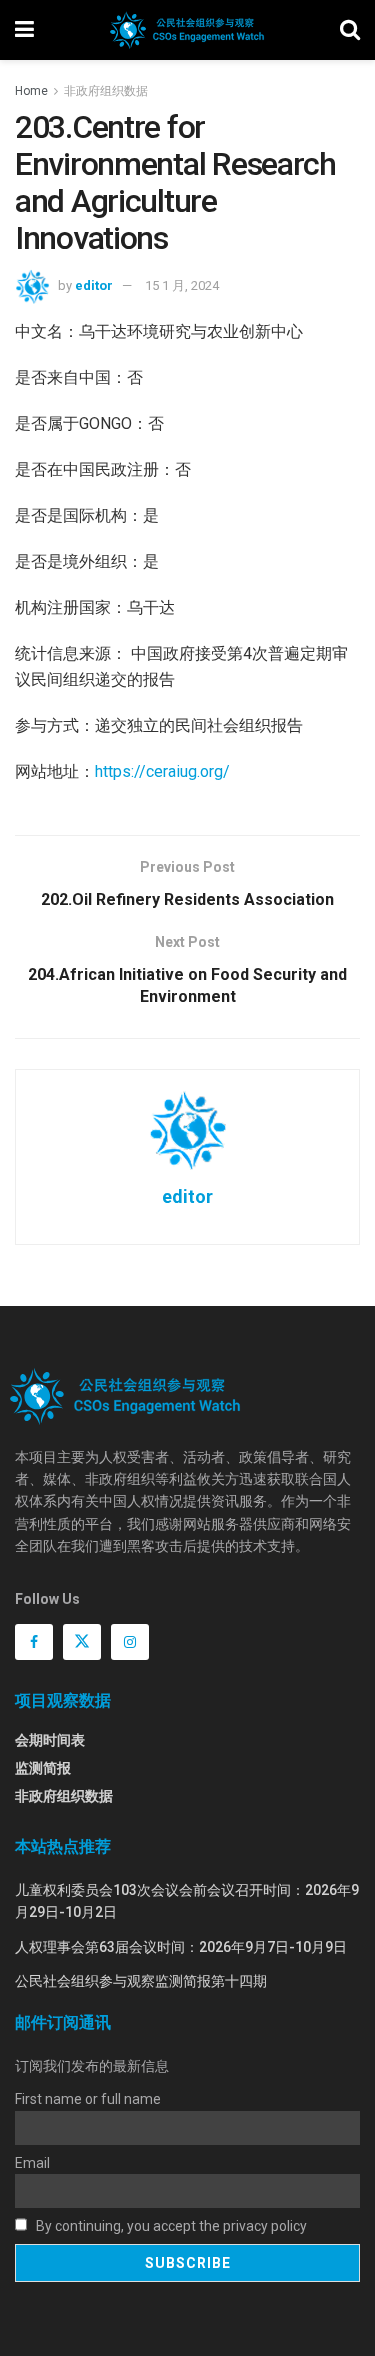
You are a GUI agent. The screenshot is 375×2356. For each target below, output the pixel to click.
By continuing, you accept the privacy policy (170, 2226)
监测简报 (43, 1768)
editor (94, 285)
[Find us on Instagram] (130, 1642)
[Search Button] (350, 30)
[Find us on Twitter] (82, 1642)
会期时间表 (50, 1740)
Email (32, 2163)
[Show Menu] (24, 30)
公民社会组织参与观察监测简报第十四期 (141, 1981)
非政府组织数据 (106, 91)
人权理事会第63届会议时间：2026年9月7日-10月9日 (181, 1947)
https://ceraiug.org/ (162, 771)
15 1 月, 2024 (182, 285)
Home (31, 91)
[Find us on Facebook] (34, 1642)
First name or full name (88, 2099)
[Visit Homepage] (186, 30)
